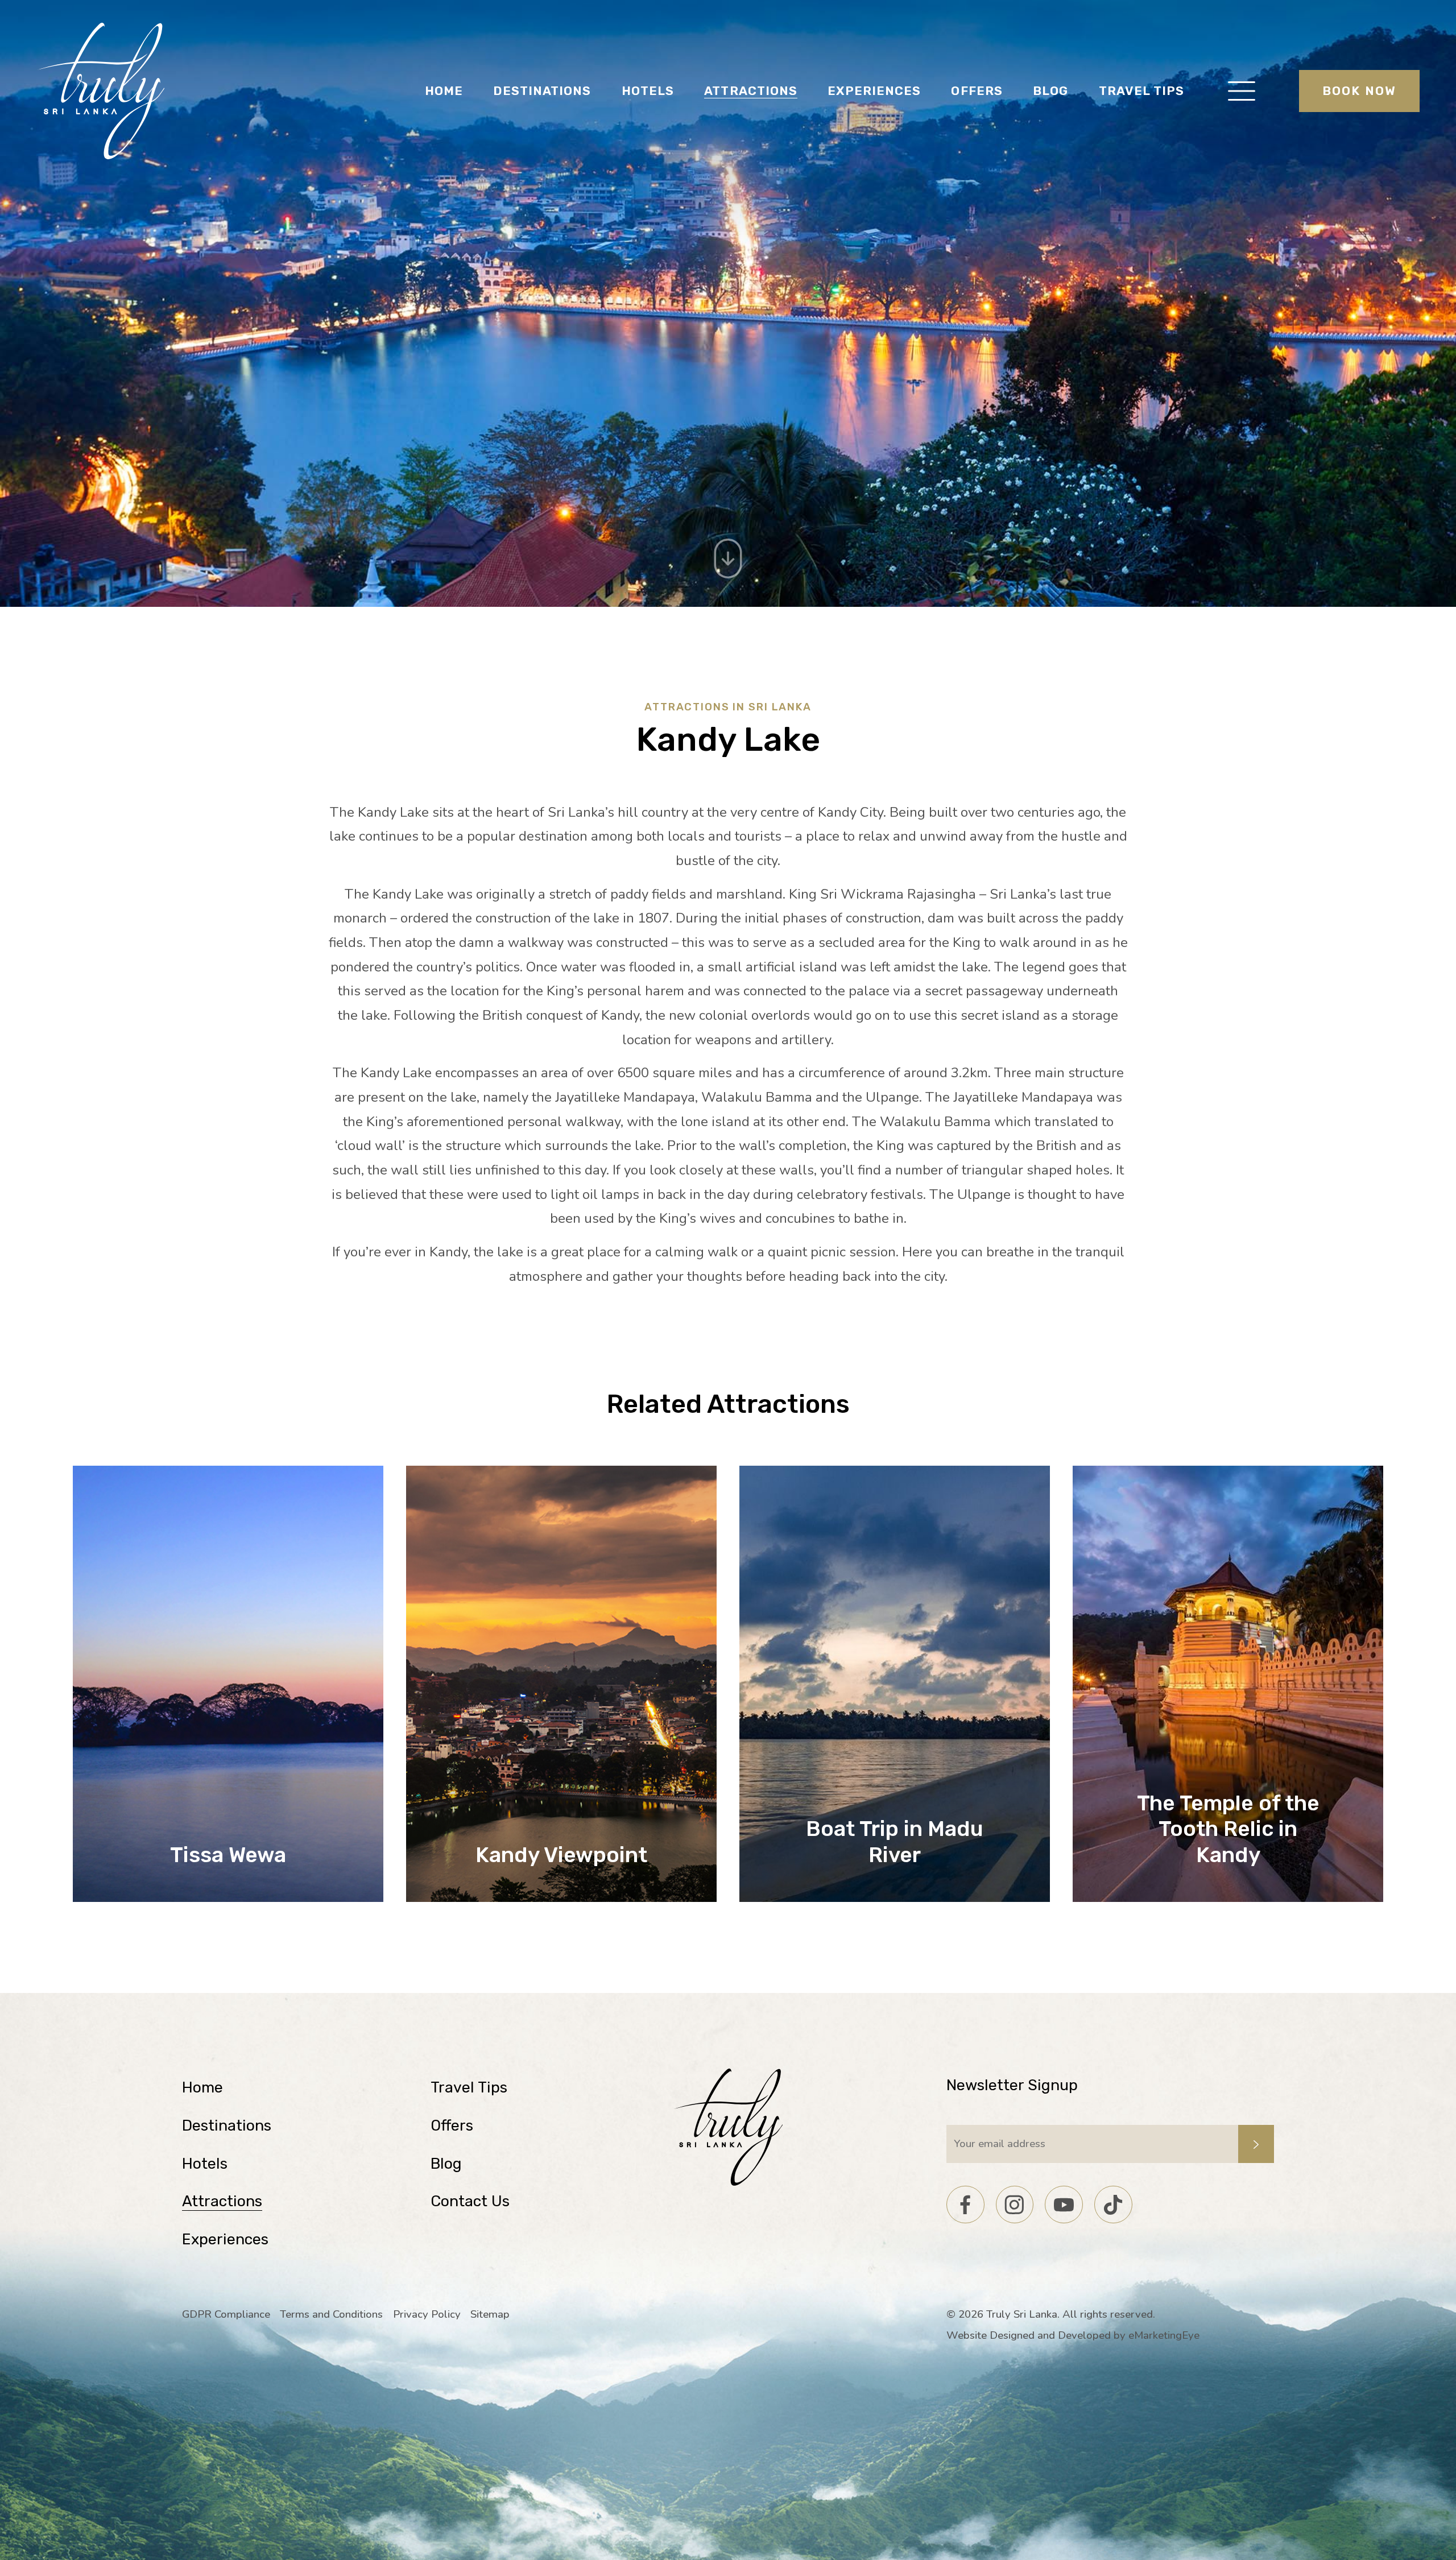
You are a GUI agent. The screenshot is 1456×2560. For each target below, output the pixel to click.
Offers (977, 91)
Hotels (648, 91)
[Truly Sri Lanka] (101, 91)
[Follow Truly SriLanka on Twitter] (1113, 2205)
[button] (1242, 91)
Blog (1050, 91)
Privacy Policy (427, 2314)
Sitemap (490, 2314)
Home (444, 91)
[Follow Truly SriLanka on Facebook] (965, 2205)
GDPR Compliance (226, 2314)
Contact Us (470, 2201)
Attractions (751, 91)
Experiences (874, 91)
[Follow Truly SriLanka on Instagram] (1015, 2205)
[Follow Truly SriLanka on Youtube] (1064, 2205)
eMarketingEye (1164, 2335)
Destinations (542, 91)
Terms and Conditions (331, 2314)
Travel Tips (1142, 91)
